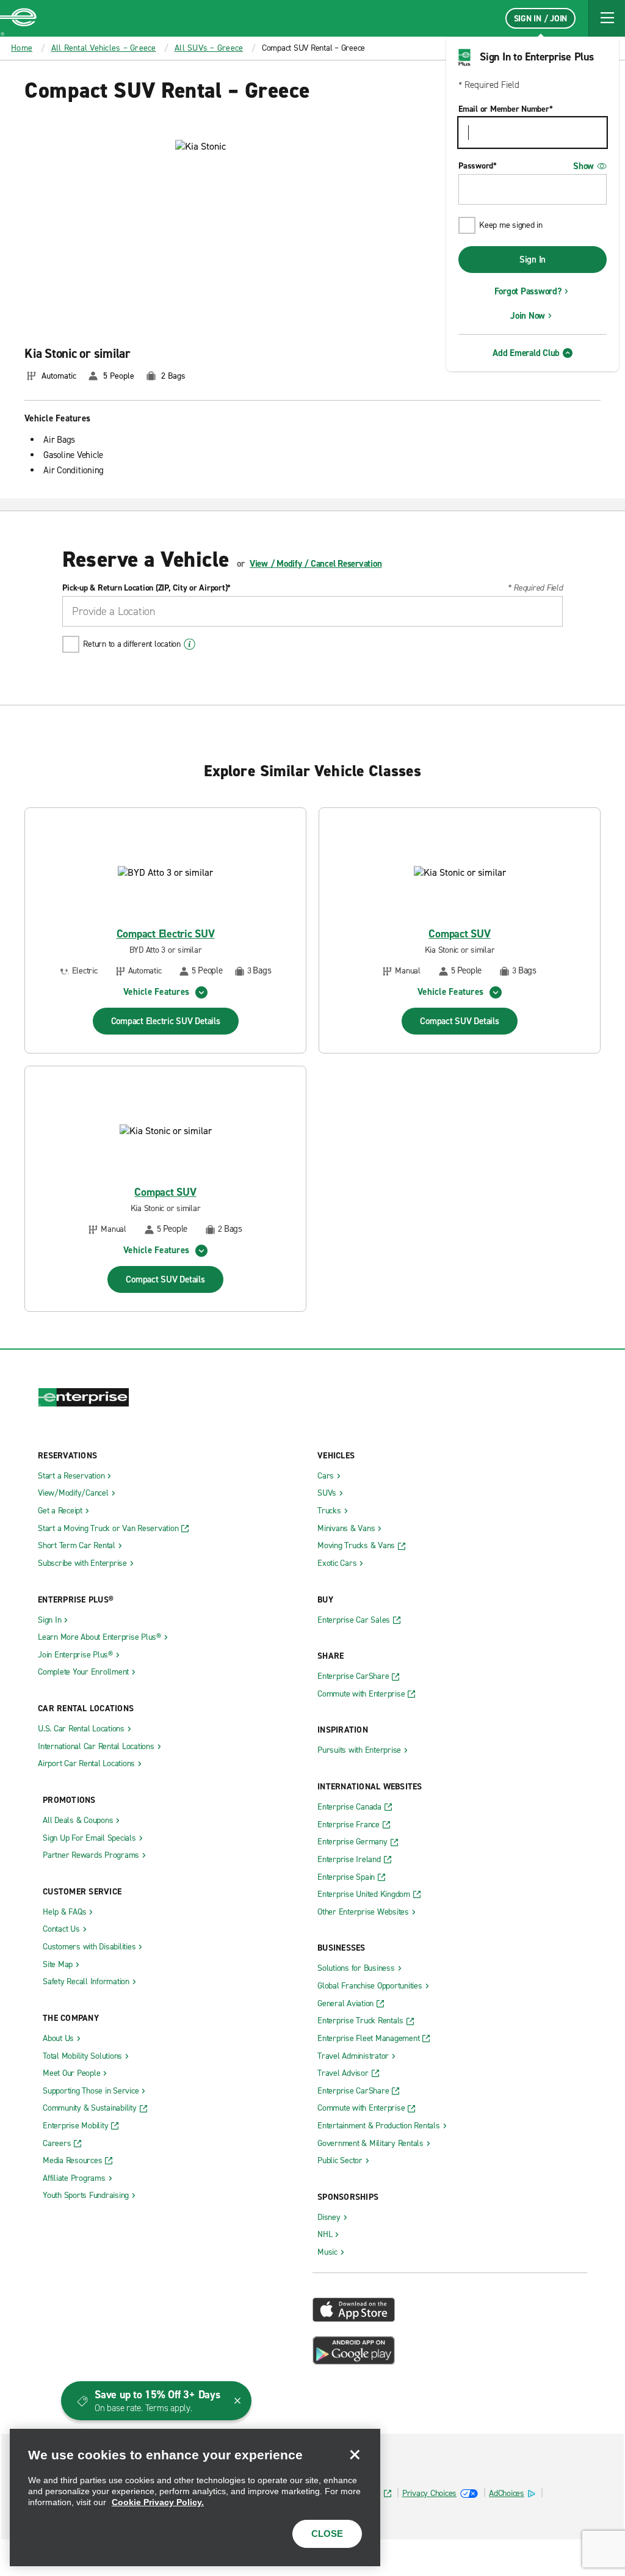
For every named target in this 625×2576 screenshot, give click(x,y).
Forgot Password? (528, 291)
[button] (607, 18)
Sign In (533, 260)
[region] (195, 2498)
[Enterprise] (18, 18)
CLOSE (327, 2534)
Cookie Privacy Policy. (158, 2502)
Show (583, 166)
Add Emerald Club (526, 353)
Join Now (528, 316)
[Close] (355, 2454)
